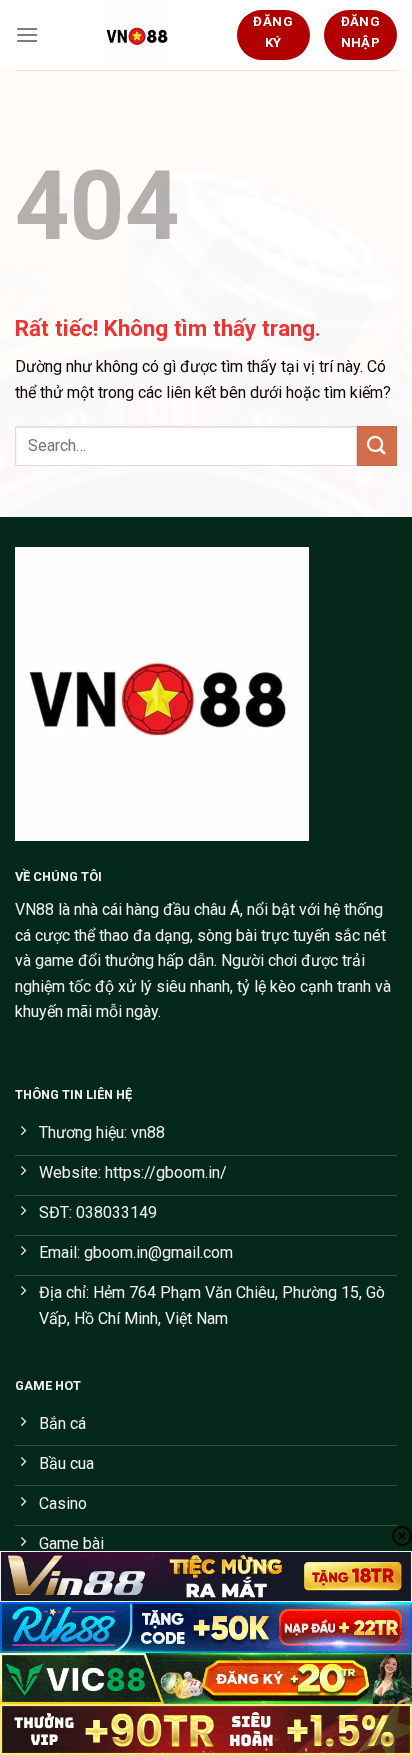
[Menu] (27, 34)
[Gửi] (377, 445)
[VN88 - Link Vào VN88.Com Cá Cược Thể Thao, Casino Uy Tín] (137, 35)
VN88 (34, 909)
